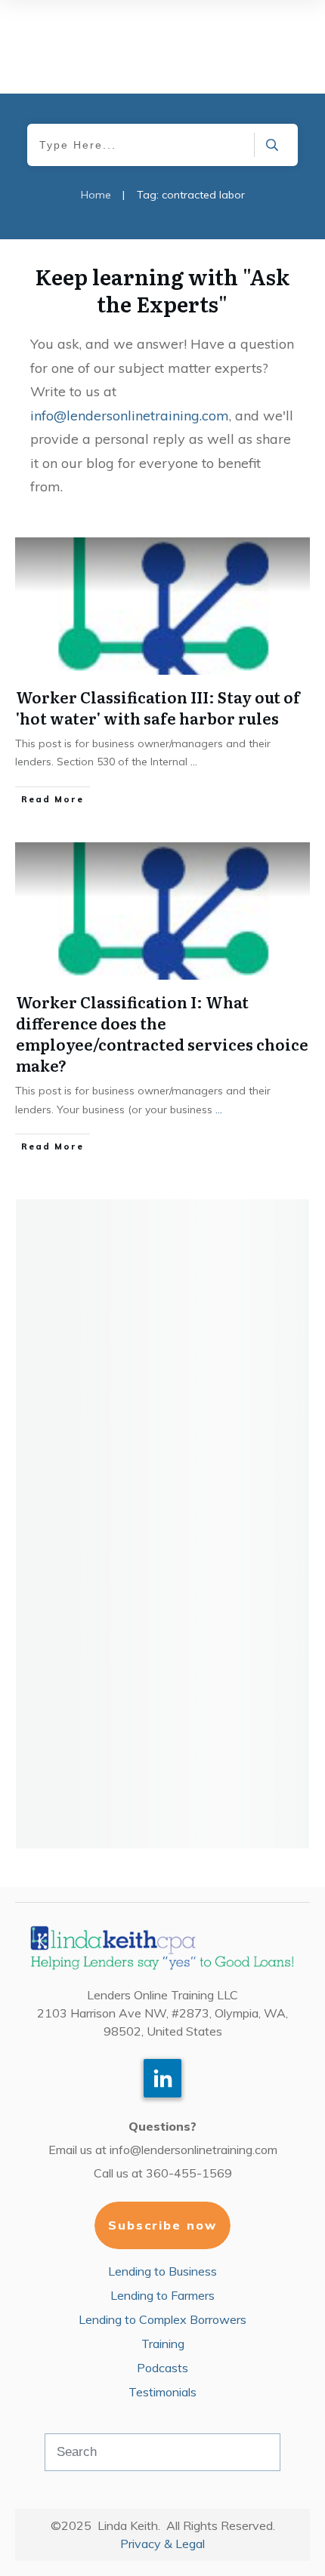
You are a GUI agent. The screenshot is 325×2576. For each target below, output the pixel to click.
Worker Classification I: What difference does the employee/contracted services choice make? (162, 1033)
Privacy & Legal (162, 2544)
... (194, 762)
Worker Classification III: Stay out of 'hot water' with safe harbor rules (158, 707)
